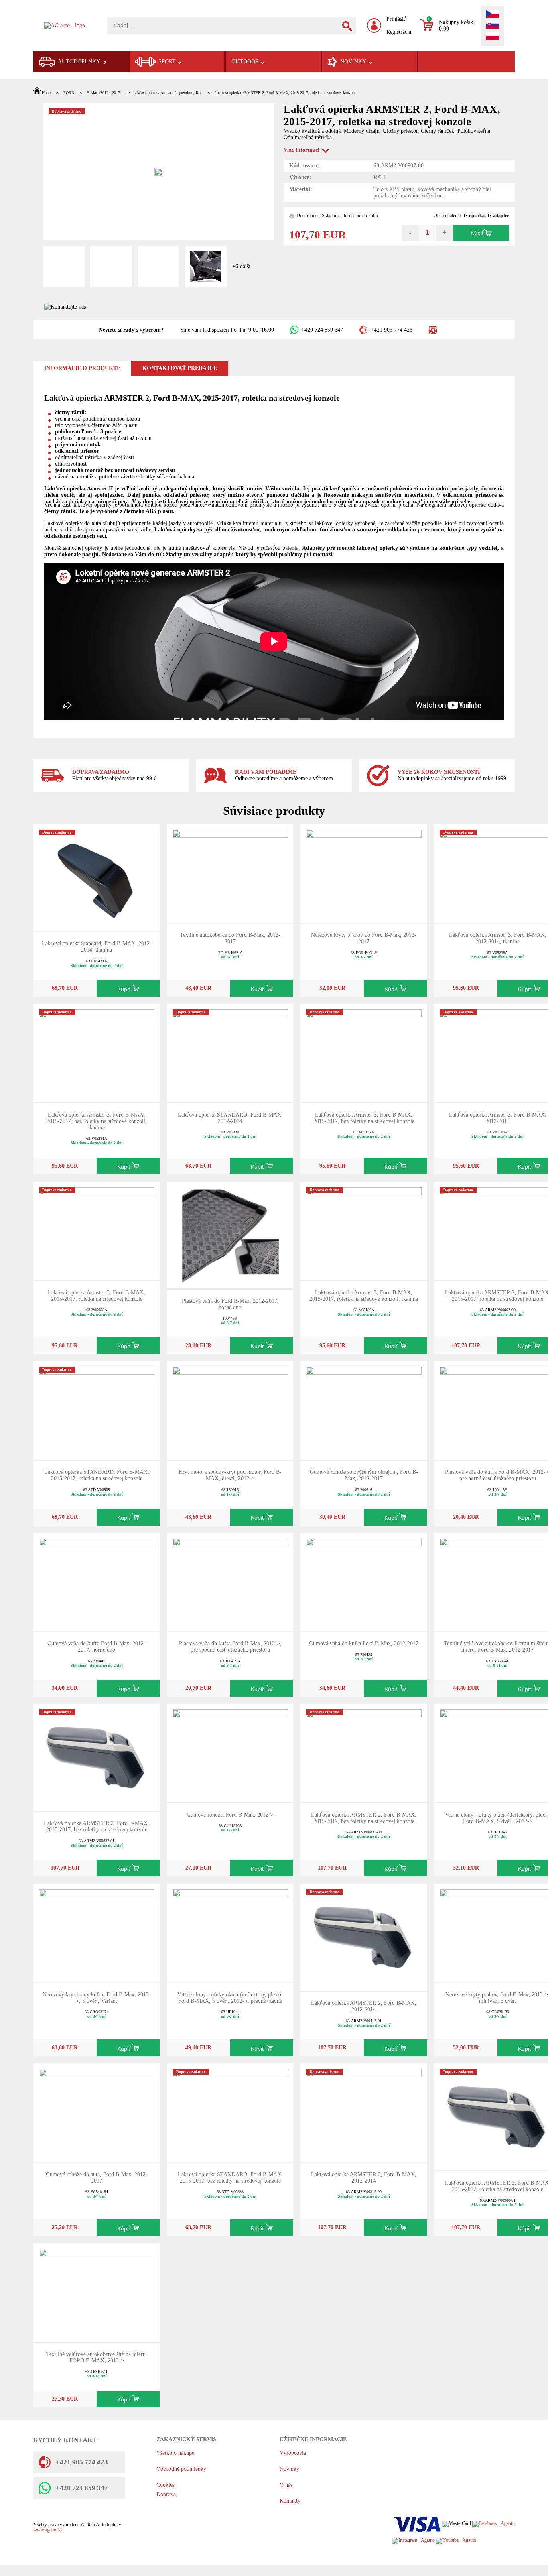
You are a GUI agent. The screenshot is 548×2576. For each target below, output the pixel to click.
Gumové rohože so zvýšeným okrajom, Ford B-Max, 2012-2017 (364, 1475)
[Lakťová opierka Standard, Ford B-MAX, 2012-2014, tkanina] (97, 877)
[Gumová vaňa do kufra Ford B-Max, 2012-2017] (364, 1581)
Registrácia (399, 32)
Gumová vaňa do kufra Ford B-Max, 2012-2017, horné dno (96, 1647)
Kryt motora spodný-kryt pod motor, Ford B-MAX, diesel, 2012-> (230, 1475)
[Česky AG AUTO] (493, 14)
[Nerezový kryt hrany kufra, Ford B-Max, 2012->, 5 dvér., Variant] (97, 1932)
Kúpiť (477, 233)
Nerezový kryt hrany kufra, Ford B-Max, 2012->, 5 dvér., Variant (97, 1998)
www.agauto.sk (48, 2530)
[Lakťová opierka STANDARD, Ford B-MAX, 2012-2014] (230, 1053)
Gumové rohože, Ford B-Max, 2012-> (230, 1815)
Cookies (165, 2485)
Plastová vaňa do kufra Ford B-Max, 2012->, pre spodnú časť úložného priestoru (230, 1647)
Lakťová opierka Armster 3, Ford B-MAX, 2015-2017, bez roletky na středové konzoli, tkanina (97, 1121)
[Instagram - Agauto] (413, 2540)
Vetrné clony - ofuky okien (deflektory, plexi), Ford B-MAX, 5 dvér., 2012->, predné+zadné (230, 1998)
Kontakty (290, 2501)
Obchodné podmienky (181, 2469)
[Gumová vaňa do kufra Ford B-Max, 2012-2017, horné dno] (97, 1581)
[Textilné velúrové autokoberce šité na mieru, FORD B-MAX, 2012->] (97, 2292)
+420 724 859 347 (322, 330)
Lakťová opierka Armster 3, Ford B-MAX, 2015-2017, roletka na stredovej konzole (96, 1296)
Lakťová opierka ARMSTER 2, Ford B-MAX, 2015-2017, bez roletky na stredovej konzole (96, 1826)
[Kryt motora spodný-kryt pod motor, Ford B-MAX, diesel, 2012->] (230, 1410)
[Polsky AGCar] (493, 37)
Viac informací (301, 150)
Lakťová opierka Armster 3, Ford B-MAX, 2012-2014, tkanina (498, 938)
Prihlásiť (396, 19)
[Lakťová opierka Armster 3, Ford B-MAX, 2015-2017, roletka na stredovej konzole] (97, 1230)
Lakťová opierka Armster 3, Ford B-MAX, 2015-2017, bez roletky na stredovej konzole (364, 1118)
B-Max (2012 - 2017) (104, 93)
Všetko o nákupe (175, 2453)
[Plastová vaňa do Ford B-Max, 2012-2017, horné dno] (230, 1234)
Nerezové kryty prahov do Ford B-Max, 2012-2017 (364, 938)
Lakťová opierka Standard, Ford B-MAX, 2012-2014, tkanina (97, 947)
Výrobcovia (293, 2453)
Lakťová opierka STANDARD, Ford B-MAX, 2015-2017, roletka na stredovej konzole (97, 1475)
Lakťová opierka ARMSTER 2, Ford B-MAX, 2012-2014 (364, 2006)
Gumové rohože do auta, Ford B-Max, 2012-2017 (97, 2178)
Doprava (166, 2494)
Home (47, 93)
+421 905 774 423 (391, 330)
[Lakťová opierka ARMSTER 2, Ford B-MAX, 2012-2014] (364, 1936)
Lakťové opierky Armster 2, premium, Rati (168, 93)
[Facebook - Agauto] (493, 2524)
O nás (286, 2485)
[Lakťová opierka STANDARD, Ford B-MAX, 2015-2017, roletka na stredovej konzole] (97, 1410)
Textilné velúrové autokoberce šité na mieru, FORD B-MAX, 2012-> (97, 2357)
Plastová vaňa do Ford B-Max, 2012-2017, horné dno (230, 1304)
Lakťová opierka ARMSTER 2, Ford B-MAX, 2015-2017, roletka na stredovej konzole (285, 93)
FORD (69, 93)
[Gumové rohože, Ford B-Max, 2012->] (230, 1753)
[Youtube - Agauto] (456, 2540)
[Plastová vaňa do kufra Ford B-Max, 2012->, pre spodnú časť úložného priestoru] (230, 1581)
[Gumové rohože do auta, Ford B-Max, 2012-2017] (97, 2112)
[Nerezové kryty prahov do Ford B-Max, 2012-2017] (364, 873)
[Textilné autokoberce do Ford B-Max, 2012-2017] (230, 873)
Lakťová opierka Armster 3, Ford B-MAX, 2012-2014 (498, 1118)
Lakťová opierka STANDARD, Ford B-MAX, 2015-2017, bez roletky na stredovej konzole (230, 2178)
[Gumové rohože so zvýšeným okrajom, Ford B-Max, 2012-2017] (364, 1410)
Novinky (289, 2469)
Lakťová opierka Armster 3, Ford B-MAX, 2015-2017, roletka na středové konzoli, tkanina (364, 1296)
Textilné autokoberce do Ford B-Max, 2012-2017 (230, 938)
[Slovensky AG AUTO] (493, 26)
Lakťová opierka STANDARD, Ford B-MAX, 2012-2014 (230, 1118)
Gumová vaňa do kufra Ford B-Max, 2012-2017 (364, 1643)
